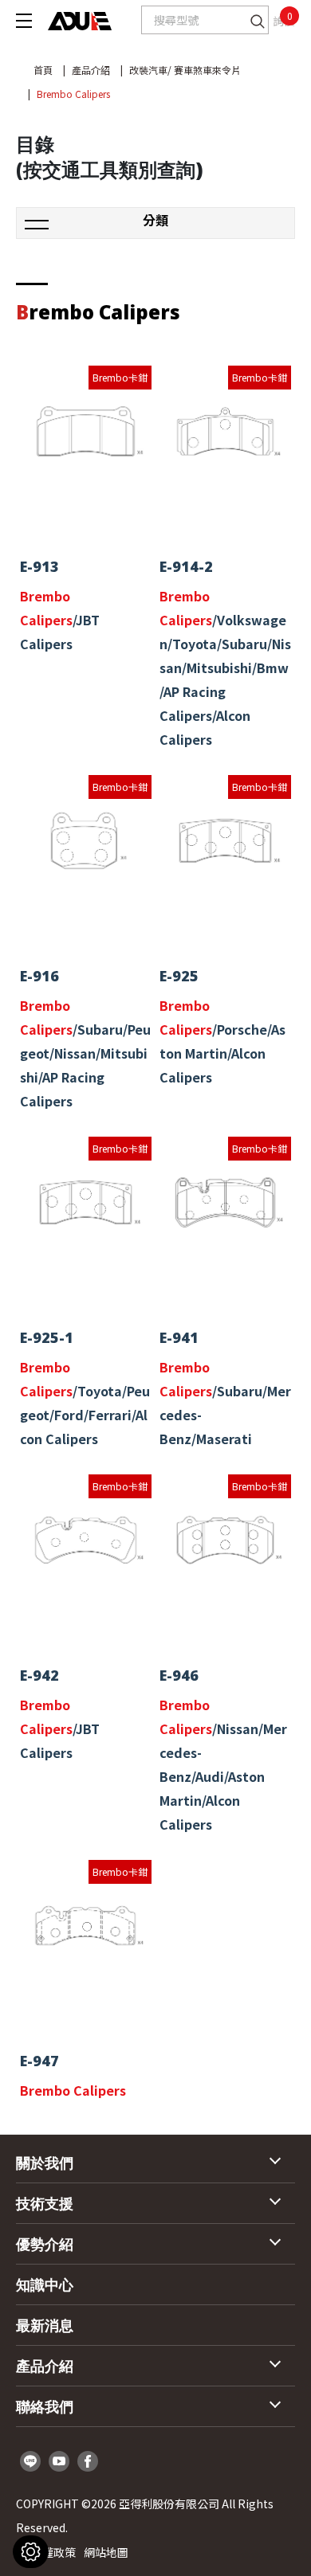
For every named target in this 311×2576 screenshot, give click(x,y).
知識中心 (45, 2284)
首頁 (43, 70)
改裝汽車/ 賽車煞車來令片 (185, 70)
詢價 (284, 21)
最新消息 (45, 2325)
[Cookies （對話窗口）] (31, 2552)
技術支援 (45, 2203)
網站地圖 (106, 2552)
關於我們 (45, 2163)
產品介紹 (91, 70)
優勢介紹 (45, 2244)
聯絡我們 (45, 2406)
